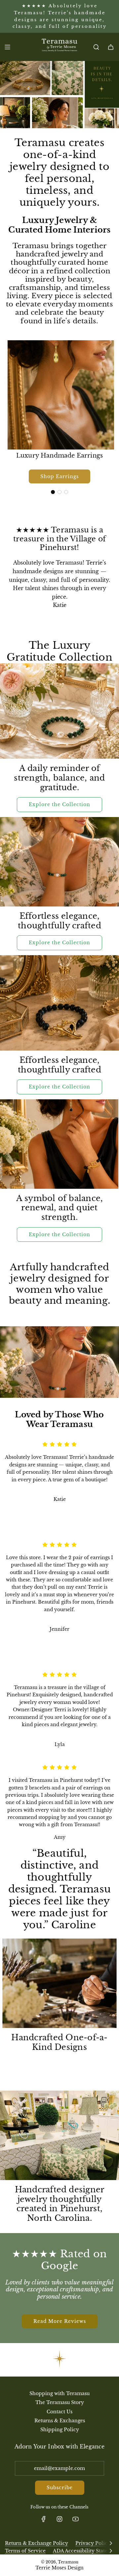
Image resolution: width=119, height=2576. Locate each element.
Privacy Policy (93, 2543)
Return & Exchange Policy (37, 2543)
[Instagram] (59, 2519)
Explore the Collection (59, 804)
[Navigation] (7, 47)
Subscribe (60, 2488)
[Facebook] (44, 2519)
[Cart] (111, 47)
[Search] (96, 47)
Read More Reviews (60, 2321)
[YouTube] (75, 2519)
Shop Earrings (59, 476)
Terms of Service (25, 2551)
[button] (53, 492)
